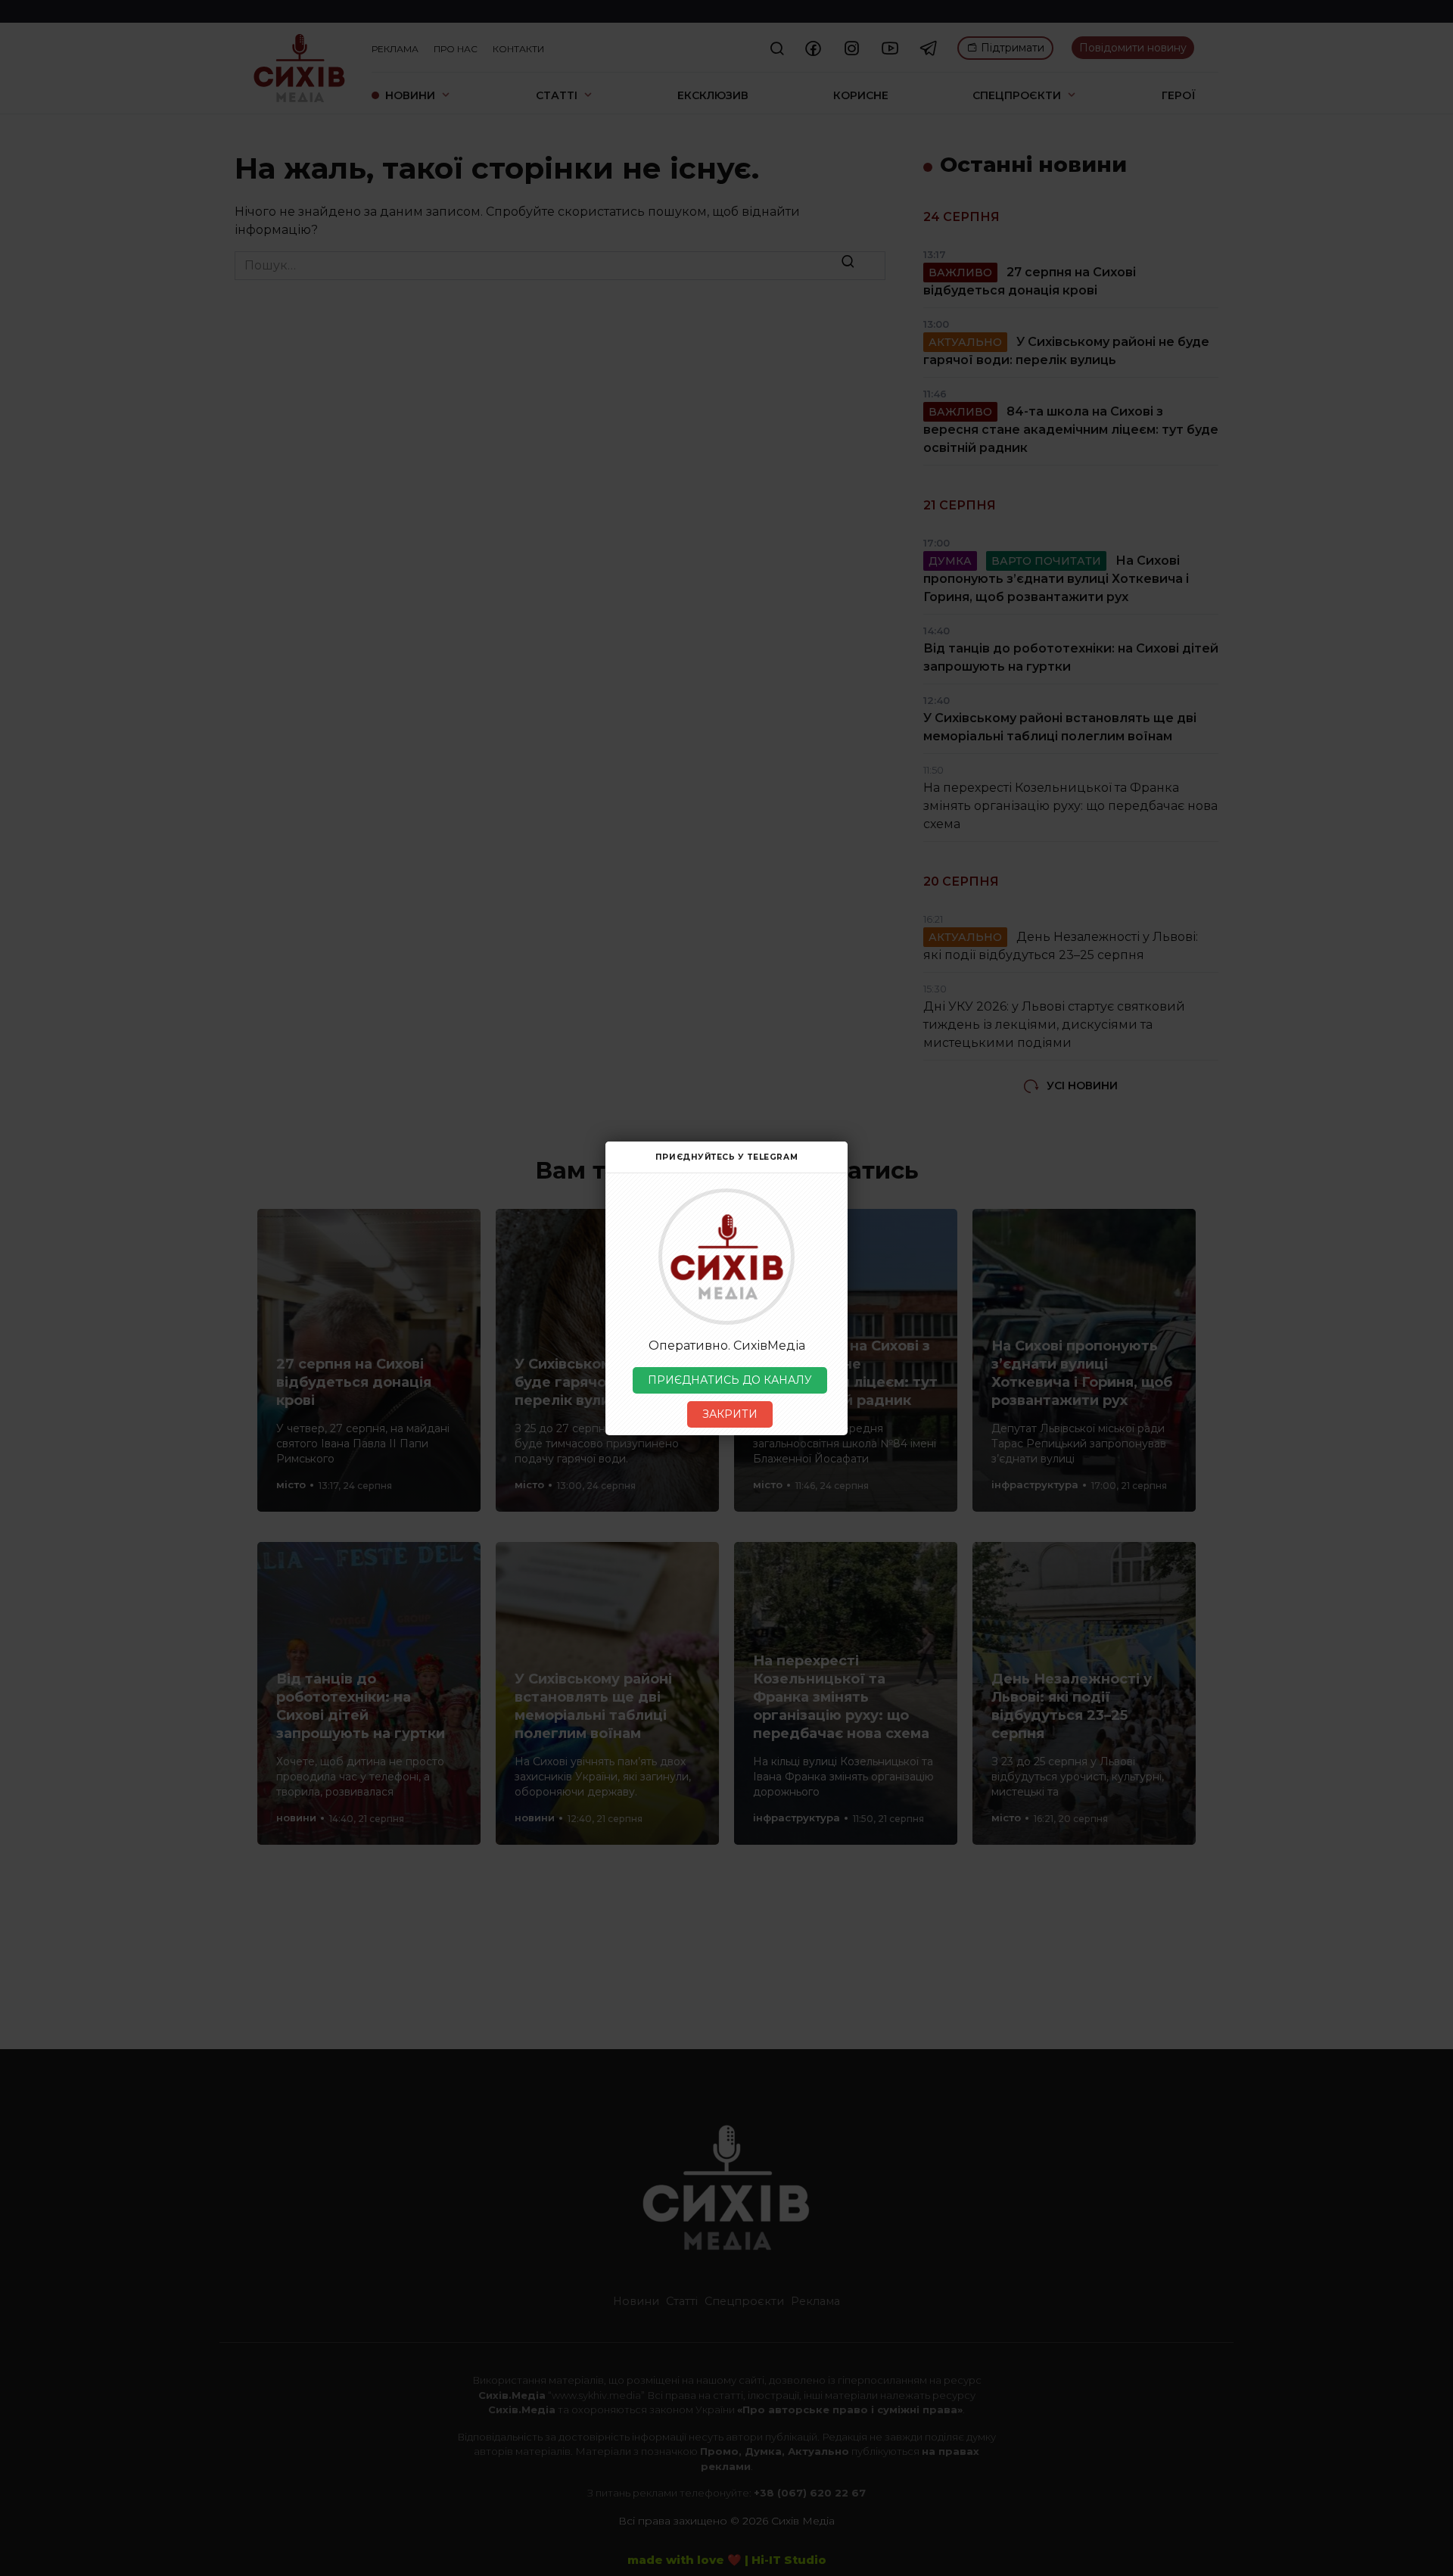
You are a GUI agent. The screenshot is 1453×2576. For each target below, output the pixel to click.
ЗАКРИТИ (730, 1414)
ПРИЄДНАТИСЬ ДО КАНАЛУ (730, 1380)
